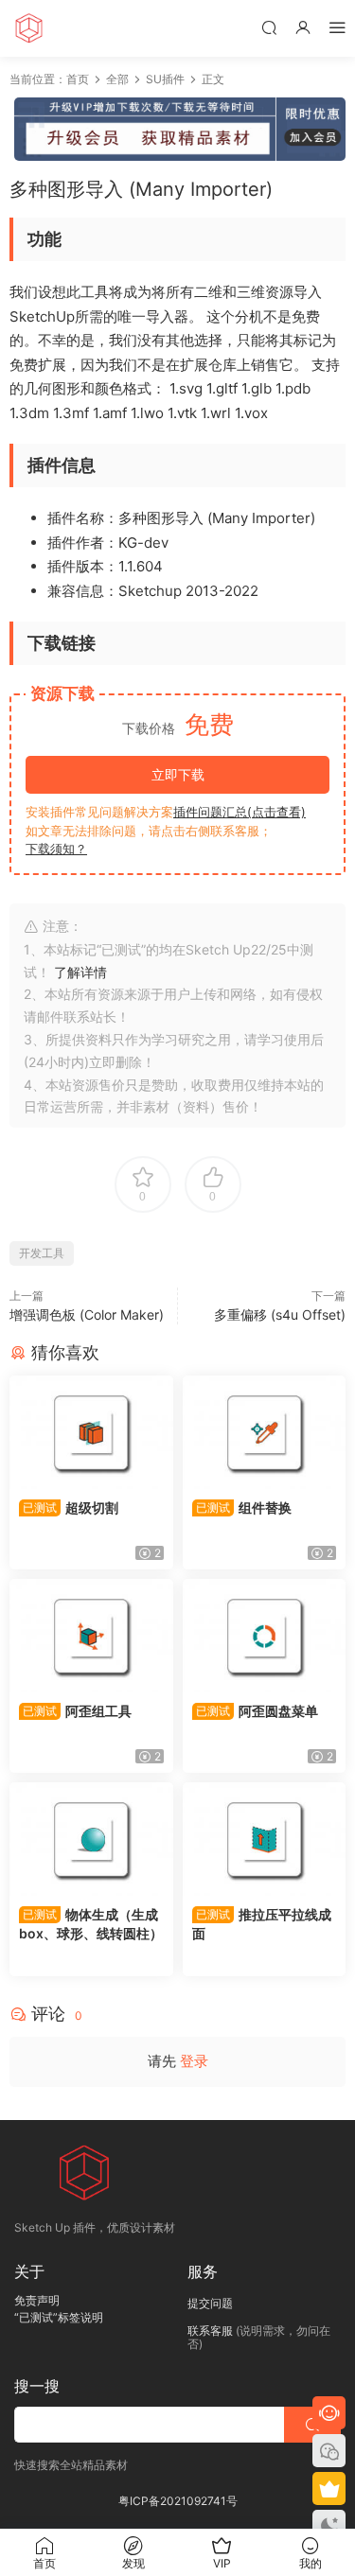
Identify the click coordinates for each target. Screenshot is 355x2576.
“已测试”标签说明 (59, 2317)
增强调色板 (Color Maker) (87, 1314)
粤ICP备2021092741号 (178, 2501)
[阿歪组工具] (91, 1636)
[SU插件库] (28, 28)
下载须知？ (56, 849)
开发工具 (42, 1253)
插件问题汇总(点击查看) (240, 812)
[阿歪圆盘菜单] (265, 1636)
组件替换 (244, 1507)
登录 (194, 2061)
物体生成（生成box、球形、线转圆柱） (91, 1924)
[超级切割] (91, 1432)
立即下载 (178, 774)
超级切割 (71, 1507)
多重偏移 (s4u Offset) (280, 1314)
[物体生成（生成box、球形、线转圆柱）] (91, 1839)
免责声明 (37, 2300)
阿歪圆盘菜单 (257, 1711)
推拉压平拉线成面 (262, 1924)
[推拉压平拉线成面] (265, 1839)
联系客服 (210, 2331)
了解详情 (80, 972)
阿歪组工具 (77, 1711)
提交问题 (210, 2303)
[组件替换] (265, 1432)
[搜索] (269, 27)
